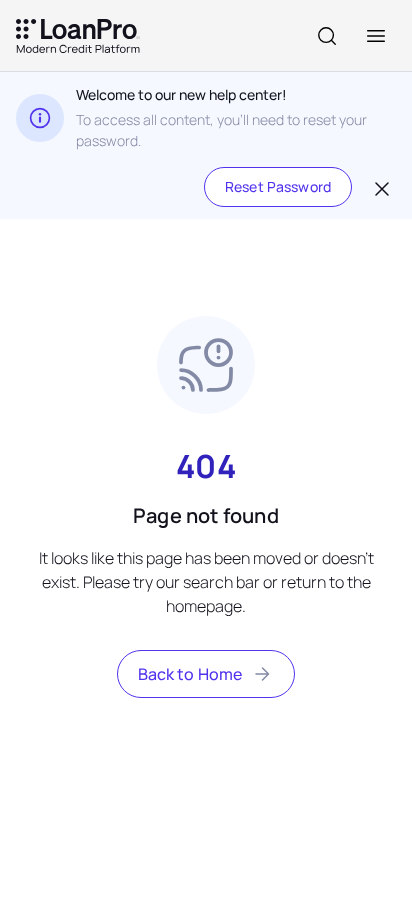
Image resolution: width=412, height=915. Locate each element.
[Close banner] (380, 187)
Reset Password (278, 186)
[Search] (327, 36)
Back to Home (190, 674)
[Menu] (376, 36)
